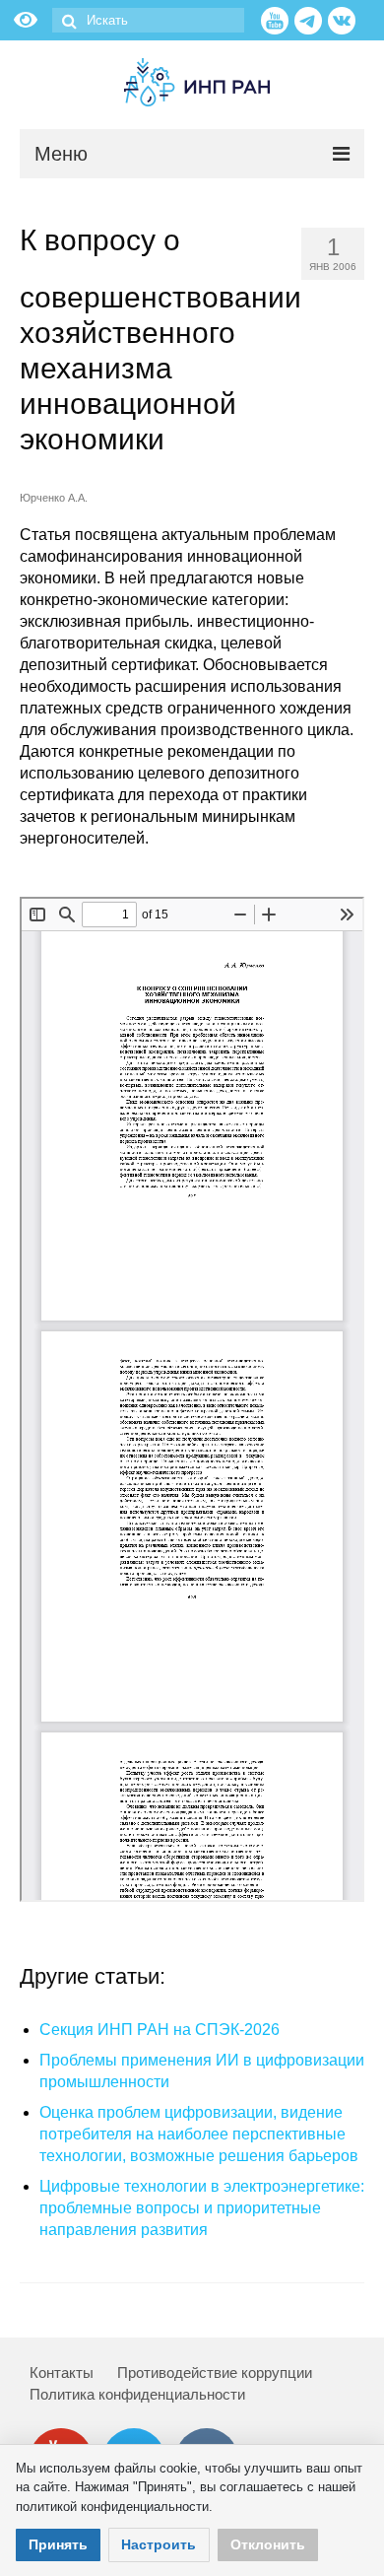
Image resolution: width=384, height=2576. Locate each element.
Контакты (62, 2373)
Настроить (159, 2544)
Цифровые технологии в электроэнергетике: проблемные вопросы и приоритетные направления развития (202, 2208)
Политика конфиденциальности (137, 2394)
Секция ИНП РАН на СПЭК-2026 (160, 2030)
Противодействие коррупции (215, 2373)
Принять (58, 2544)
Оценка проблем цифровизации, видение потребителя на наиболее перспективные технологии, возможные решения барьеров (199, 2134)
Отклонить (268, 2544)
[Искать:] (148, 20)
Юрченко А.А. (54, 498)
